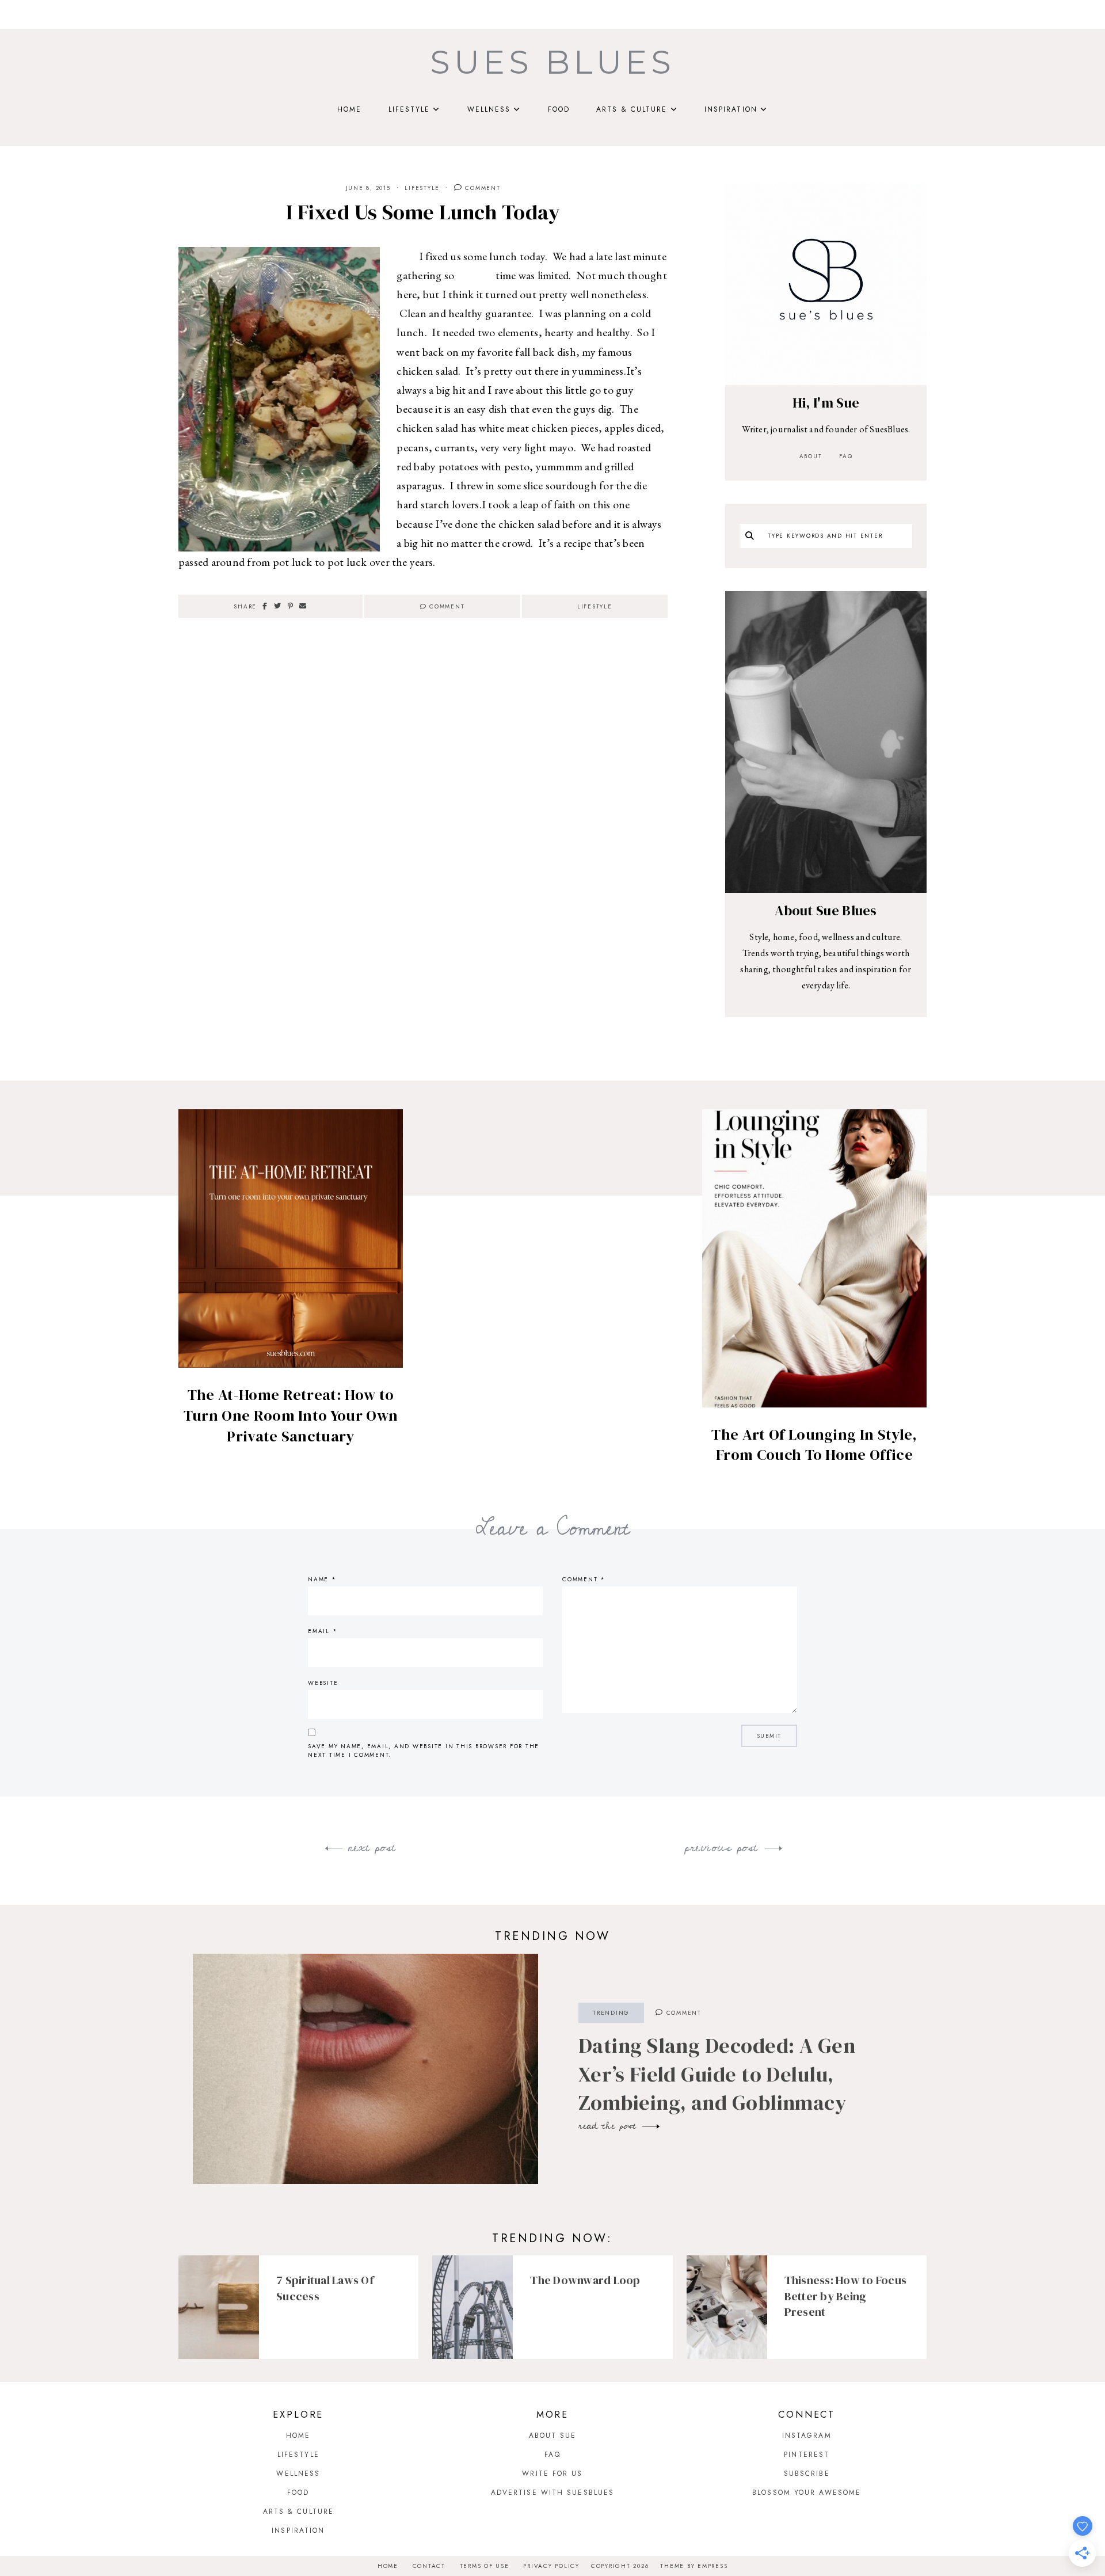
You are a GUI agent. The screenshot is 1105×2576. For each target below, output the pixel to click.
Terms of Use (485, 2566)
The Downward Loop (585, 2280)
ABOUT (811, 456)
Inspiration (731, 109)
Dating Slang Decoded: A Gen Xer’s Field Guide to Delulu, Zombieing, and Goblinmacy (717, 2074)
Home (349, 109)
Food (559, 109)
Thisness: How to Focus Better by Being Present (846, 2296)
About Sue (553, 2436)
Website (323, 1683)
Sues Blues (552, 62)
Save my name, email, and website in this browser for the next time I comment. (424, 1751)
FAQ (846, 456)
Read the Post (609, 2126)
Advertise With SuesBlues (552, 2493)
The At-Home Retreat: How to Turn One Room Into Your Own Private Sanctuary (291, 1416)
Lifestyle (409, 109)
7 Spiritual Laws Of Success (325, 2288)
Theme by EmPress (694, 2566)
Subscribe (807, 2474)
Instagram (807, 2436)
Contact (429, 2566)
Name (322, 1579)
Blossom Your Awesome (807, 2493)
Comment (482, 188)
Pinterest (807, 2455)
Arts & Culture (632, 109)
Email (323, 1631)
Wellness (489, 109)
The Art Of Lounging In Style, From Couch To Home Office (814, 1445)
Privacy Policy (551, 2566)
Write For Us (552, 2474)
